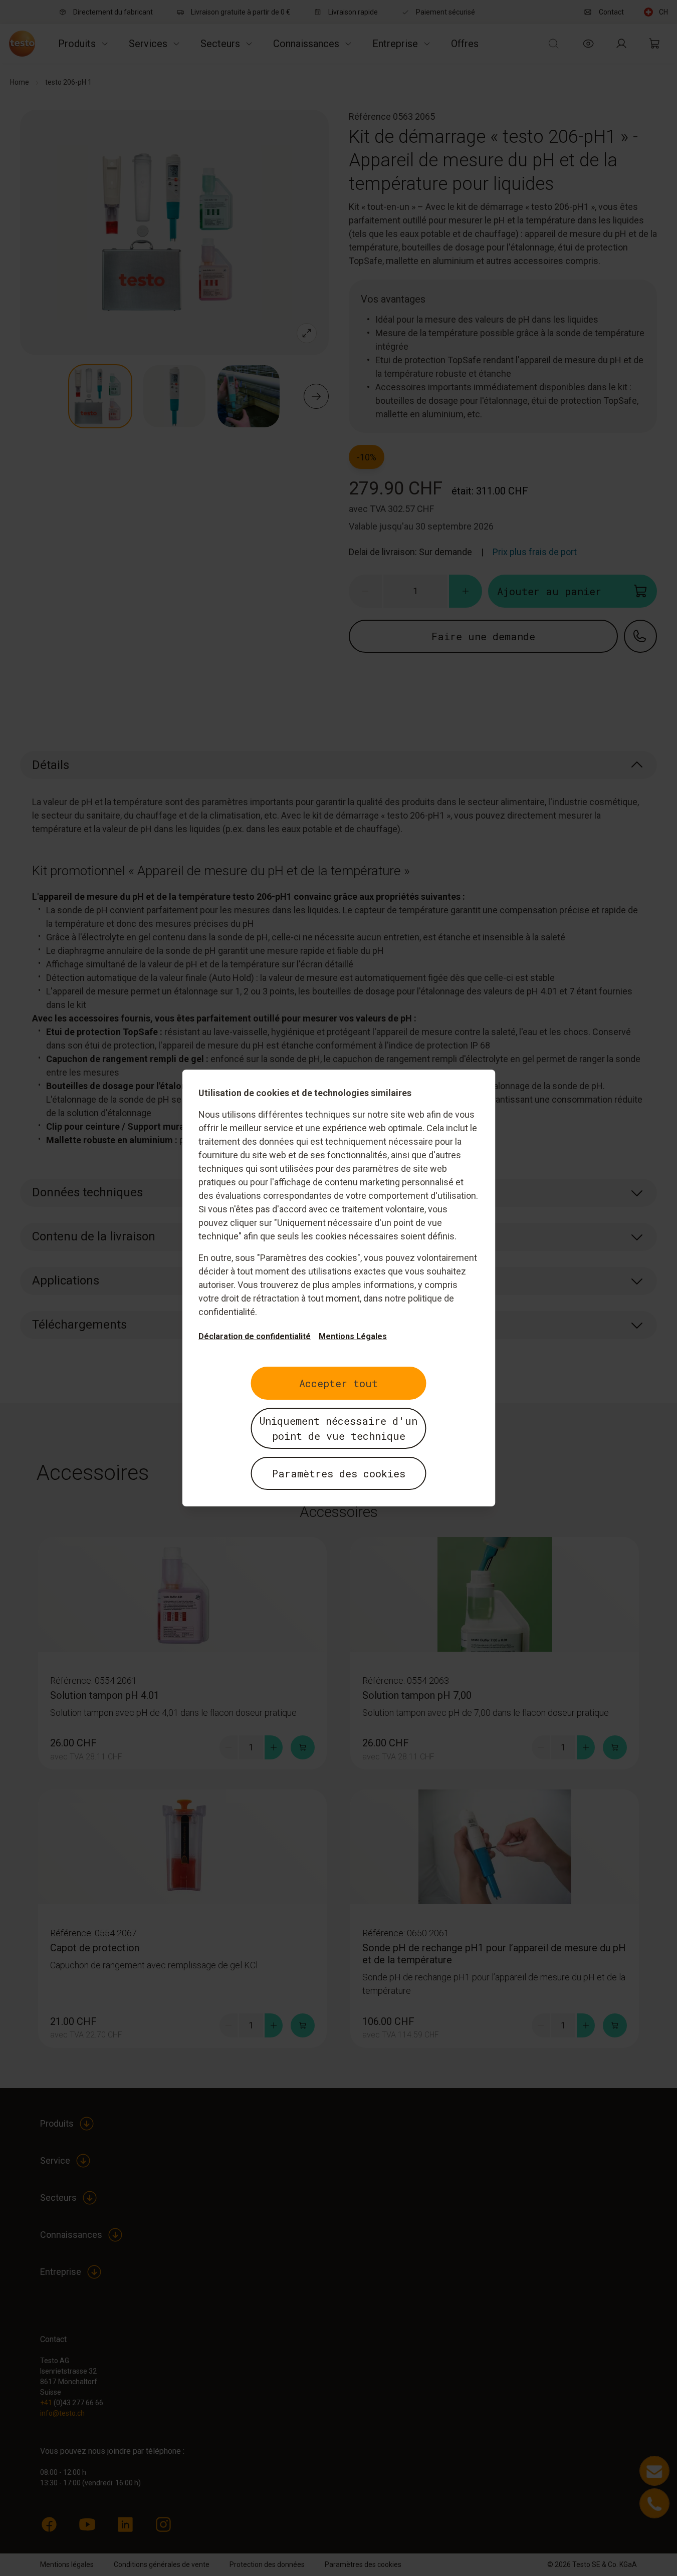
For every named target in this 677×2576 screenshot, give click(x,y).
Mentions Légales (353, 1336)
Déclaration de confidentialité (255, 1336)
